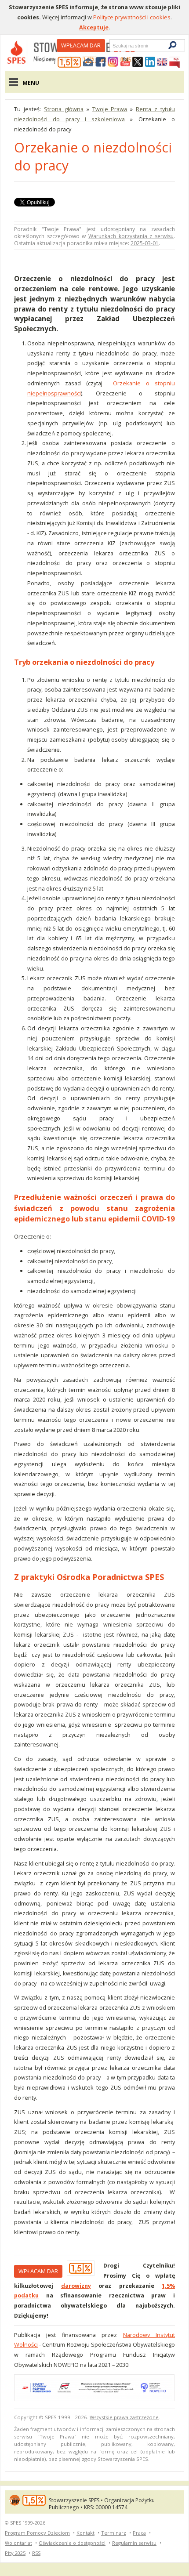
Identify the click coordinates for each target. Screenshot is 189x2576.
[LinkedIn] (150, 62)
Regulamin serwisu (134, 2543)
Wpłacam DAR (81, 45)
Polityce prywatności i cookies (132, 17)
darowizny (76, 2286)
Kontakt (85, 2533)
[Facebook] (101, 62)
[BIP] (174, 62)
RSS (36, 2553)
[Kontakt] (88, 62)
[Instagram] (113, 62)
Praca (139, 2533)
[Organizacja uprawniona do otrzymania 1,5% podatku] (69, 62)
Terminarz (114, 2533)
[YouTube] (125, 62)
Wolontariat (18, 2543)
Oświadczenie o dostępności (72, 2543)
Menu (31, 83)
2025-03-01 (145, 243)
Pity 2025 (15, 2553)
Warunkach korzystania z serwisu (131, 236)
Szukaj (112, 45)
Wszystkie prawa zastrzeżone (124, 2417)
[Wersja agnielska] (162, 62)
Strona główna (64, 109)
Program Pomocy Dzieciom (37, 2533)
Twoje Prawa (110, 109)
